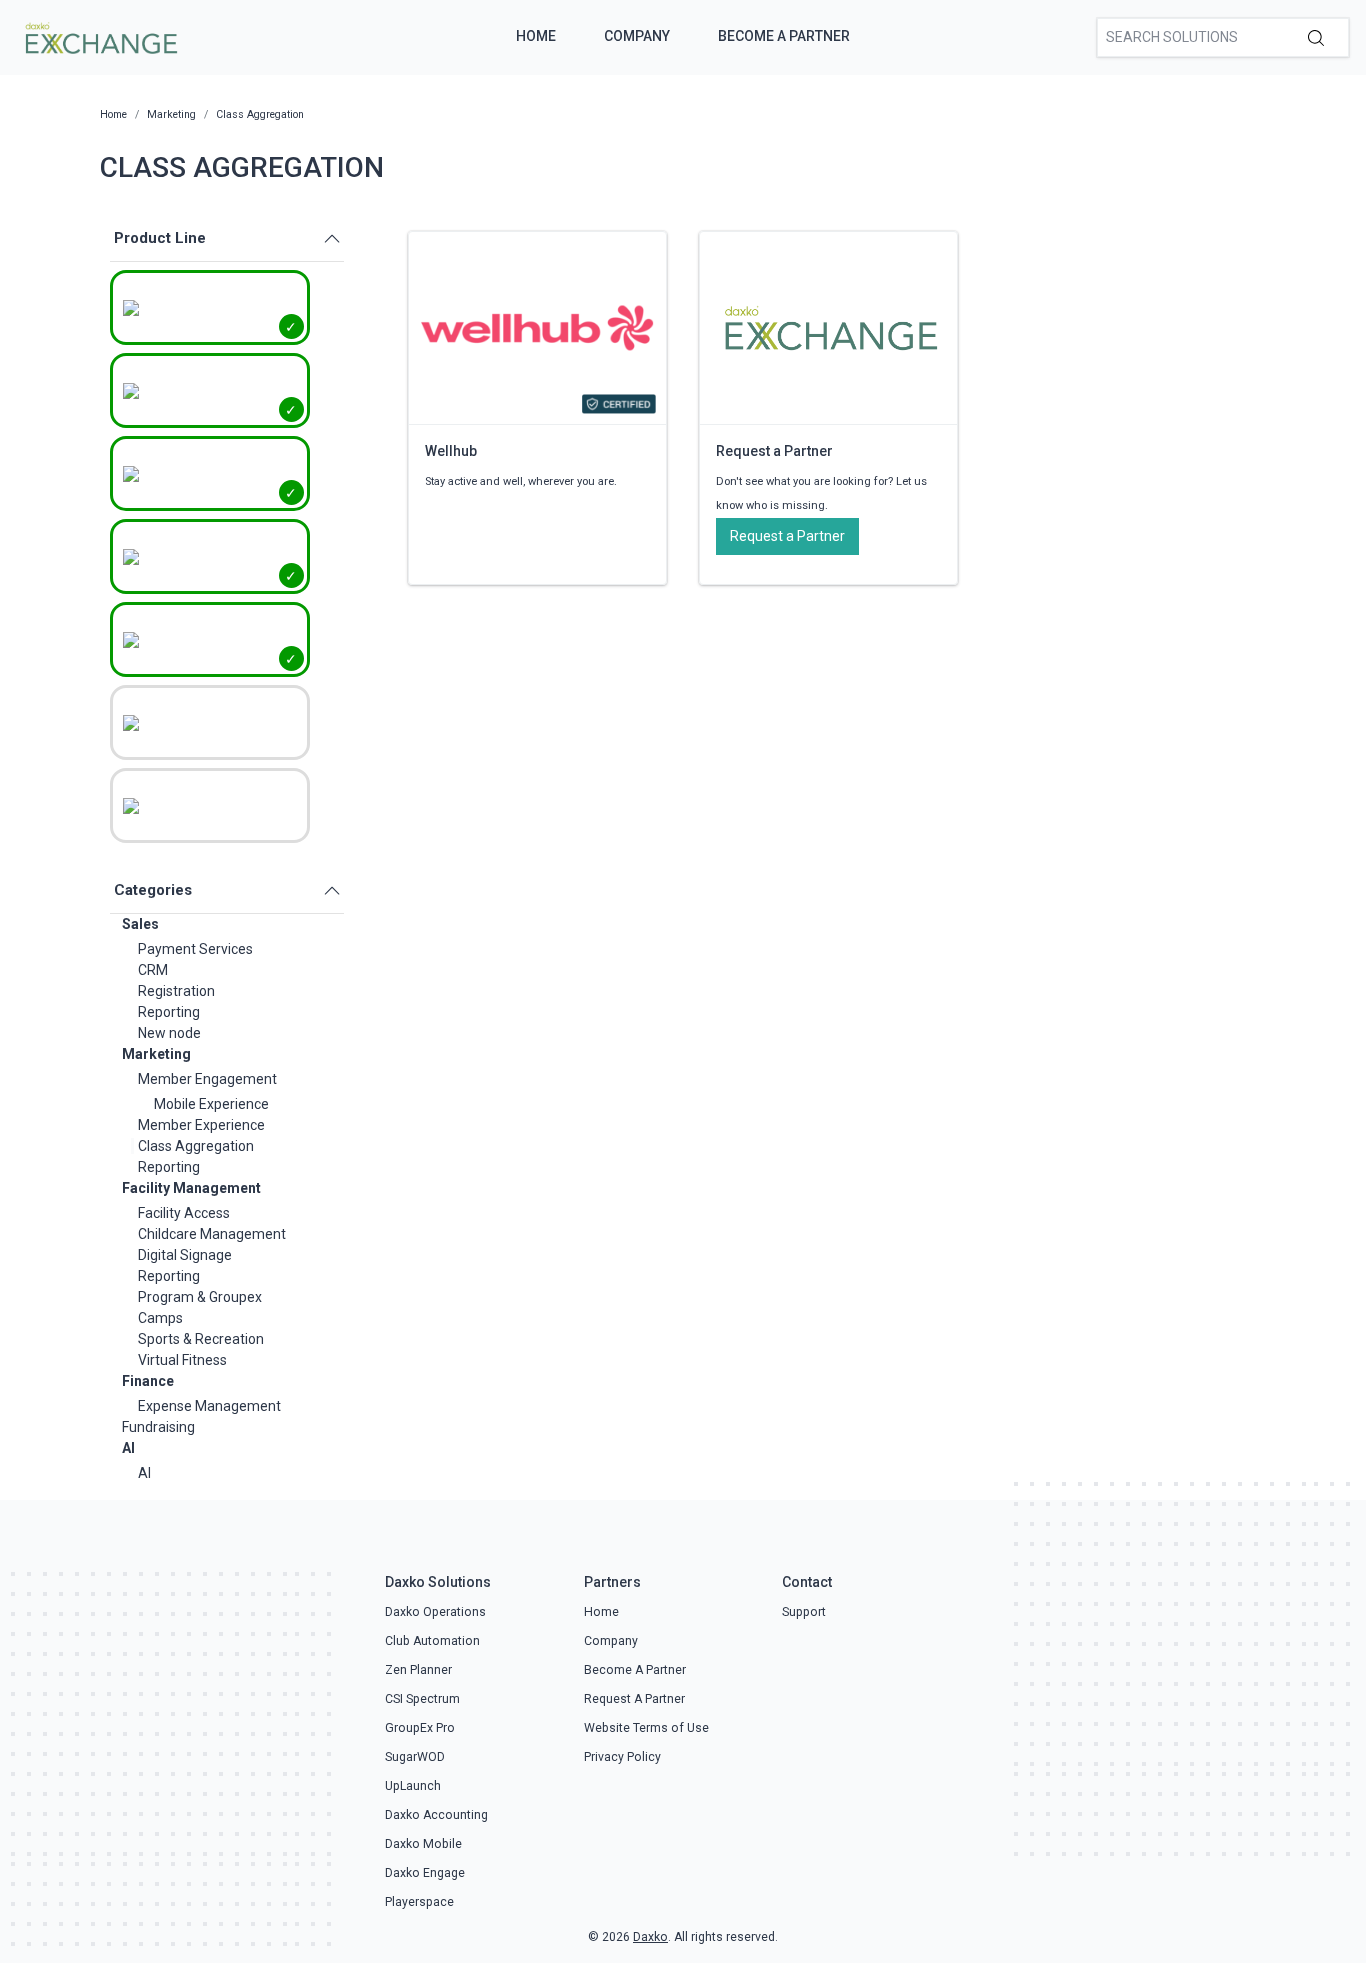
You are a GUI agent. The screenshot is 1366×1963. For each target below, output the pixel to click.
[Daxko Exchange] (99, 36)
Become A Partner (784, 36)
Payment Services (195, 949)
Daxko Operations (435, 1612)
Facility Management (191, 1188)
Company (637, 36)
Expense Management (209, 1406)
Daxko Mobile (423, 1844)
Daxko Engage (425, 1873)
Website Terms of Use (646, 1728)
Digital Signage (185, 1255)
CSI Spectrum (422, 1699)
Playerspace (419, 1902)
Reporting (169, 1012)
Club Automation (432, 1641)
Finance (148, 1381)
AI (128, 1448)
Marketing (156, 1054)
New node (169, 1033)
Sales (140, 924)
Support (804, 1612)
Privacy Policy (622, 1757)
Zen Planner (418, 1670)
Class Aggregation (196, 1146)
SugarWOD (415, 1757)
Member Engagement (207, 1079)
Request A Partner (634, 1699)
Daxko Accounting (436, 1815)
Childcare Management (212, 1234)
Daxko (650, 1937)
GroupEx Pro (420, 1728)
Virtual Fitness (182, 1360)
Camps (160, 1318)
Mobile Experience (211, 1104)
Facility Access (184, 1213)
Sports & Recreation (201, 1339)
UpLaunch (413, 1786)
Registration (176, 991)
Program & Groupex (200, 1297)
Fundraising (158, 1427)
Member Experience (201, 1125)
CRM (153, 970)
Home (536, 36)
